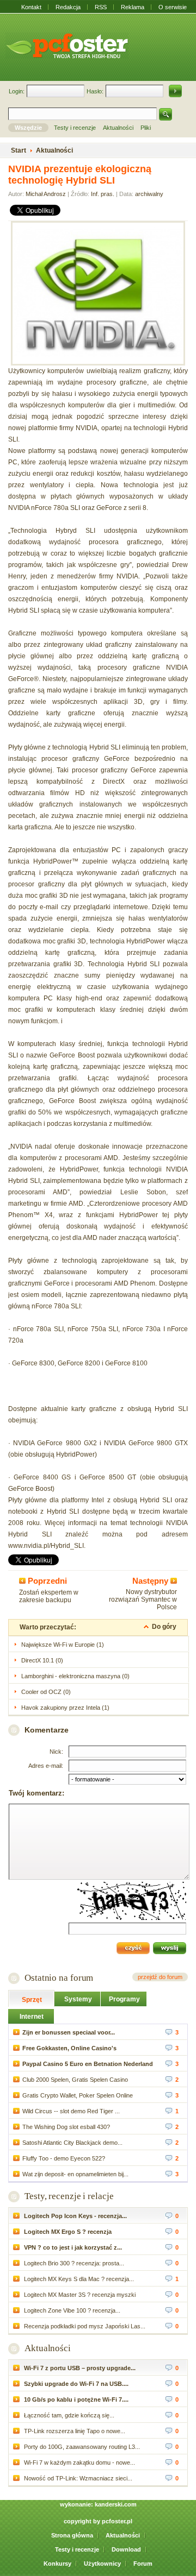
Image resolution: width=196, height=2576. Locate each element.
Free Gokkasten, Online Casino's (69, 2048)
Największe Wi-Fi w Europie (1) (63, 1645)
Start (19, 150)
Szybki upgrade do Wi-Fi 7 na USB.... (75, 2384)
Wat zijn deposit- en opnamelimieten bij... (75, 2174)
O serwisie (173, 7)
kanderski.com (116, 2504)
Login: (17, 91)
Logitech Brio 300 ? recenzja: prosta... (73, 2263)
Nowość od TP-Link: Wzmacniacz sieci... (77, 2478)
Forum (143, 2564)
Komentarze (47, 1730)
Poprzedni (46, 1581)
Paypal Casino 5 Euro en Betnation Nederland (88, 2064)
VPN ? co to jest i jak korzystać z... (72, 2247)
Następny (151, 1581)
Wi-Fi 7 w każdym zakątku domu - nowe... (79, 2462)
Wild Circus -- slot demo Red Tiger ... (71, 2111)
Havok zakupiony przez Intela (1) (65, 1708)
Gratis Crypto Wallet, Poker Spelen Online (78, 2095)
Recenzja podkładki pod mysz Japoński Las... (84, 2326)
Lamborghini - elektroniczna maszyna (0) (75, 1676)
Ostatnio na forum (59, 1978)
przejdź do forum (160, 1977)
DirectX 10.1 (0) (42, 1660)
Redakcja (68, 7)
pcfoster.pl (117, 2521)
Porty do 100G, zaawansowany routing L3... (81, 2447)
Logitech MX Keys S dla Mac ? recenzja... (78, 2279)
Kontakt (31, 7)
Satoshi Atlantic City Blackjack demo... (72, 2143)
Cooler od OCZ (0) (46, 1692)
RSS (101, 7)
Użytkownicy (102, 2564)
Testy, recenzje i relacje (69, 2196)
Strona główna (72, 2535)
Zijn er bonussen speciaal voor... (69, 2032)
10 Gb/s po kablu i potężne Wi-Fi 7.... (75, 2399)
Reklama (133, 7)
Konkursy (57, 2564)
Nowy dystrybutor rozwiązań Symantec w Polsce (143, 1599)
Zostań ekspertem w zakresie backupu (49, 1596)
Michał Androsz (46, 194)
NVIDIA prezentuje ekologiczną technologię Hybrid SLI (80, 175)
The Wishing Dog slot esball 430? (66, 2127)
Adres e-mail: (46, 1766)
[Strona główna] (67, 46)
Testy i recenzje (77, 2549)
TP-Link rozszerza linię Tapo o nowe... (74, 2431)
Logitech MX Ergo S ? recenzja (67, 2232)
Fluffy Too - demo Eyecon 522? (64, 2158)
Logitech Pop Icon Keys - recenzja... (75, 2216)
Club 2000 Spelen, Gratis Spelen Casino (75, 2080)
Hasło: (95, 91)
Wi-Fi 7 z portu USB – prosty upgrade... (79, 2368)
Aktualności (48, 2348)
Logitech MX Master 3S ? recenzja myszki (79, 2295)
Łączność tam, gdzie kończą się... (68, 2415)
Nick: (56, 1752)
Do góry (164, 1627)
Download (126, 2549)
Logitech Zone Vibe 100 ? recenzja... (71, 2310)
